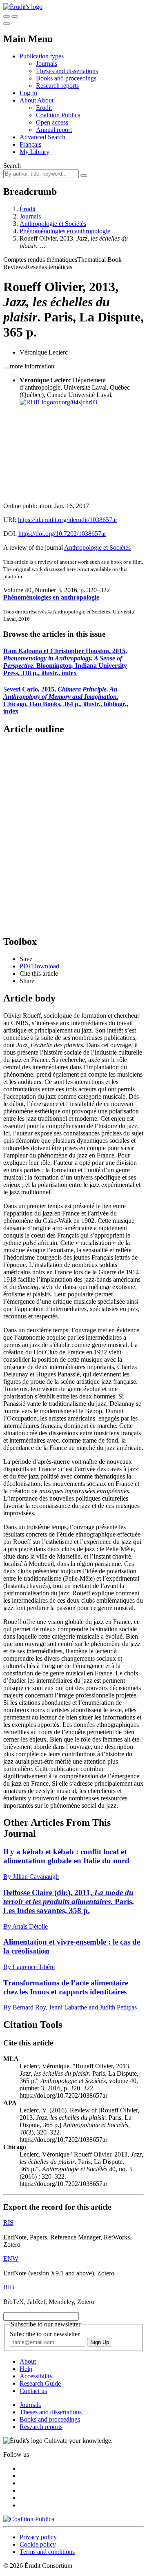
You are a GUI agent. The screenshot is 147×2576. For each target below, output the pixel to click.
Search (12, 166)
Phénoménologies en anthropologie (65, 231)
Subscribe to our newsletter (45, 2334)
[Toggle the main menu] (7, 24)
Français (30, 144)
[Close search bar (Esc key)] (15, 16)
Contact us (33, 2391)
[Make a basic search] (7, 16)
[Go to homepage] (23, 7)
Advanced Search (42, 137)
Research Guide (40, 2383)
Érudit (44, 108)
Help (26, 2369)
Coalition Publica (58, 115)
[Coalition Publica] (29, 2519)
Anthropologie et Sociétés (53, 224)
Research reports (57, 86)
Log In (28, 93)
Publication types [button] (42, 56)
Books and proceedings (66, 78)
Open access (52, 122)
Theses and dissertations (67, 71)
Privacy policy (38, 2537)
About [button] (28, 100)
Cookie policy (38, 2544)
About (45, 100)
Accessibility (36, 2376)
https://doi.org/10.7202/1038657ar (62, 534)
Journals (47, 64)
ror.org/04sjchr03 (75, 402)
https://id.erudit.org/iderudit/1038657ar (68, 520)
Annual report (54, 130)
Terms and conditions (47, 2552)
